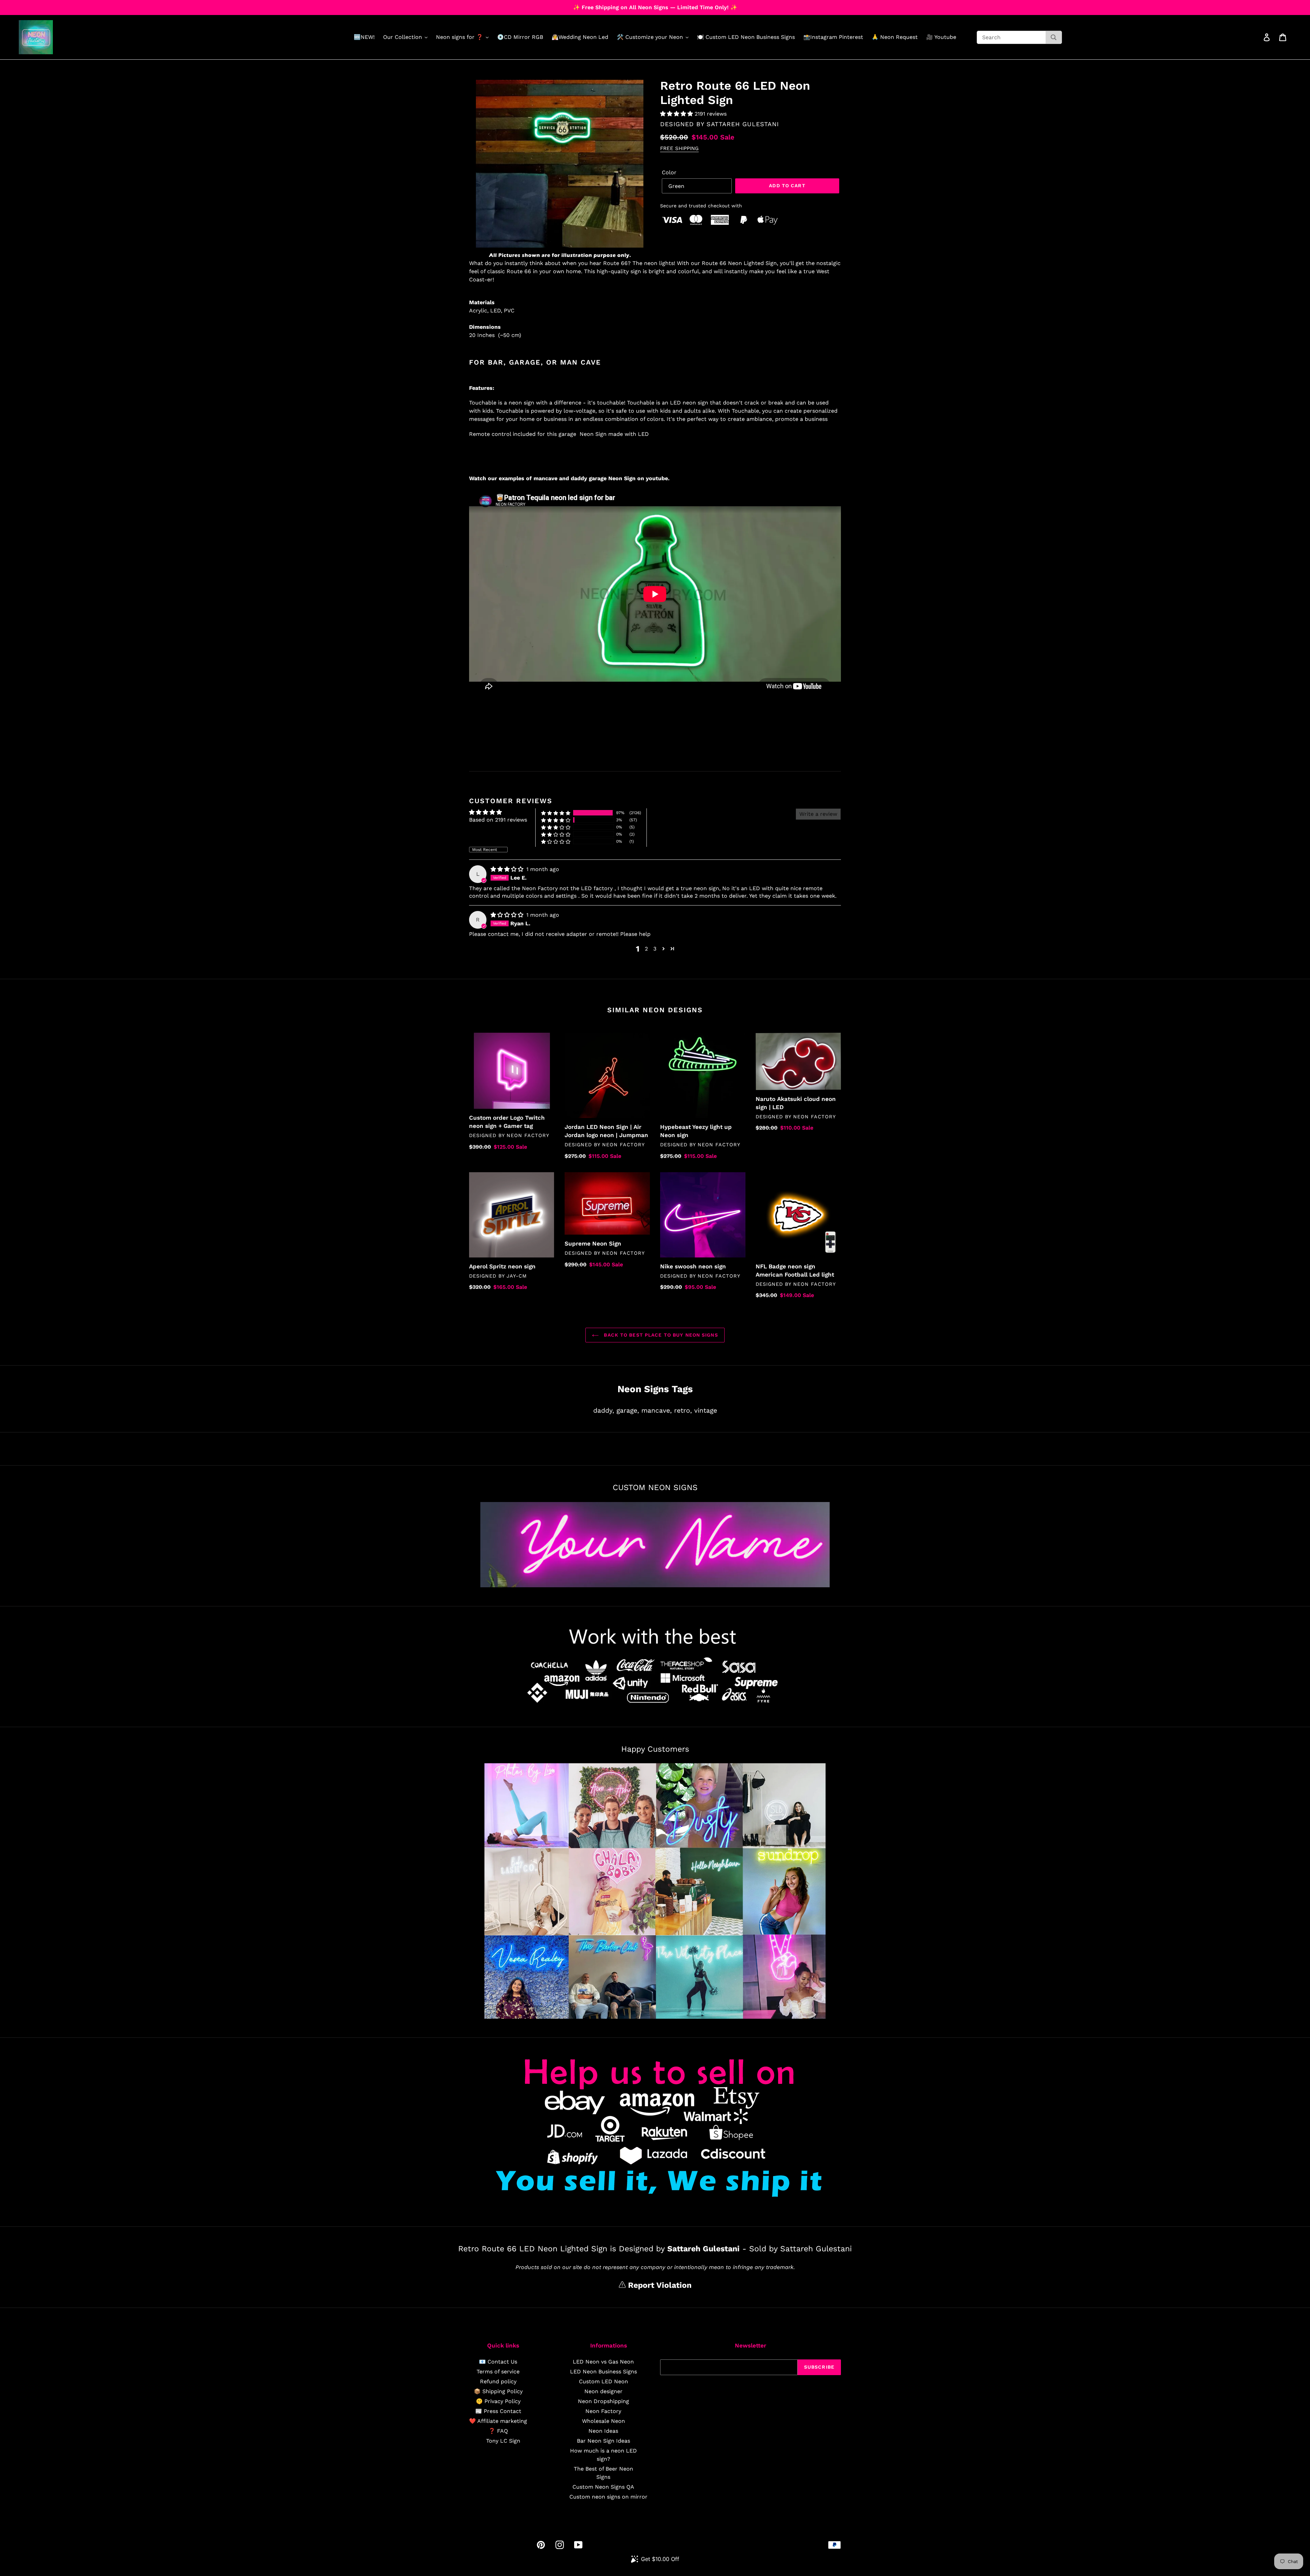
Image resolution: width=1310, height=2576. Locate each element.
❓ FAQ (498, 2431)
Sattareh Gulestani (743, 124)
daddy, (604, 1410)
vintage (706, 1410)
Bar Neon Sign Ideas (603, 2441)
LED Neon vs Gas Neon (603, 2362)
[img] (508, 869)
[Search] (1054, 37)
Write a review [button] (818, 814)
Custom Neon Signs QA (603, 2487)
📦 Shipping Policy (498, 2391)
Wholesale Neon (603, 2421)
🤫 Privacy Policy (498, 2401)
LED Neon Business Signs (603, 2372)
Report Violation (659, 2285)
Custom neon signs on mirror (608, 2497)
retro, (683, 1410)
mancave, (657, 1410)
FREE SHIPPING (679, 148)
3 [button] (655, 949)
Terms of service (498, 2372)
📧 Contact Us (498, 2362)
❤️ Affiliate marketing (498, 2421)
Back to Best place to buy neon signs (660, 1335)
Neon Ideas (603, 2431)
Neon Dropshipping (603, 2401)
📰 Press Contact (498, 2411)
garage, (628, 1410)
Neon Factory (603, 2411)
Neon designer (603, 2391)
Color (669, 172)
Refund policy (498, 2381)
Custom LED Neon (603, 2381)
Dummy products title (57, 6)
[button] (677, 114)
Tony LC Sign (503, 2441)
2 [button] (646, 949)
